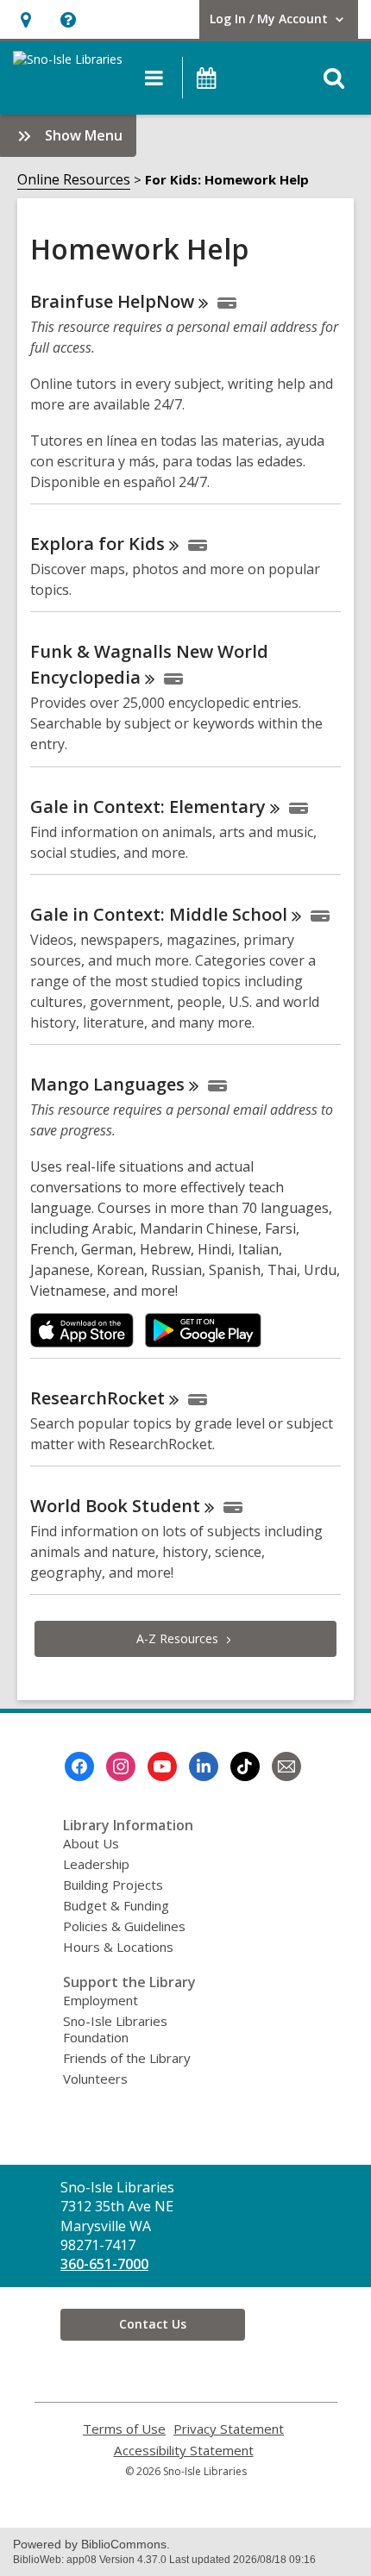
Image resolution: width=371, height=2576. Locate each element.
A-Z (177, 1638)
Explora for (97, 544)
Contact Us (153, 2324)
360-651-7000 (104, 2264)
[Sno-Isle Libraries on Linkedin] (204, 1766)
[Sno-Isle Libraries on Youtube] (162, 1766)
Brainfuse (112, 301)
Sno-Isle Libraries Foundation (115, 2029)
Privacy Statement (229, 2429)
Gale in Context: (148, 807)
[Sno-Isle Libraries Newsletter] (286, 1766)
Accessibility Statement (184, 2451)
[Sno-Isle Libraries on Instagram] (121, 1766)
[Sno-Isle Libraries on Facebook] (79, 1766)
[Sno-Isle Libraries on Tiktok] (245, 1766)
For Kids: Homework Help (227, 179)
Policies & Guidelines (124, 1926)
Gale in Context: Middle (159, 914)
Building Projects (113, 1885)
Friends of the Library (127, 2058)
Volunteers (95, 2079)
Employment (101, 2000)
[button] (25, 19)
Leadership (96, 1864)
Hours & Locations (118, 1947)
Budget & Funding (116, 1905)
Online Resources (74, 179)
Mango (107, 1084)
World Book (115, 1506)
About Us (91, 1843)
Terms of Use (124, 2429)
